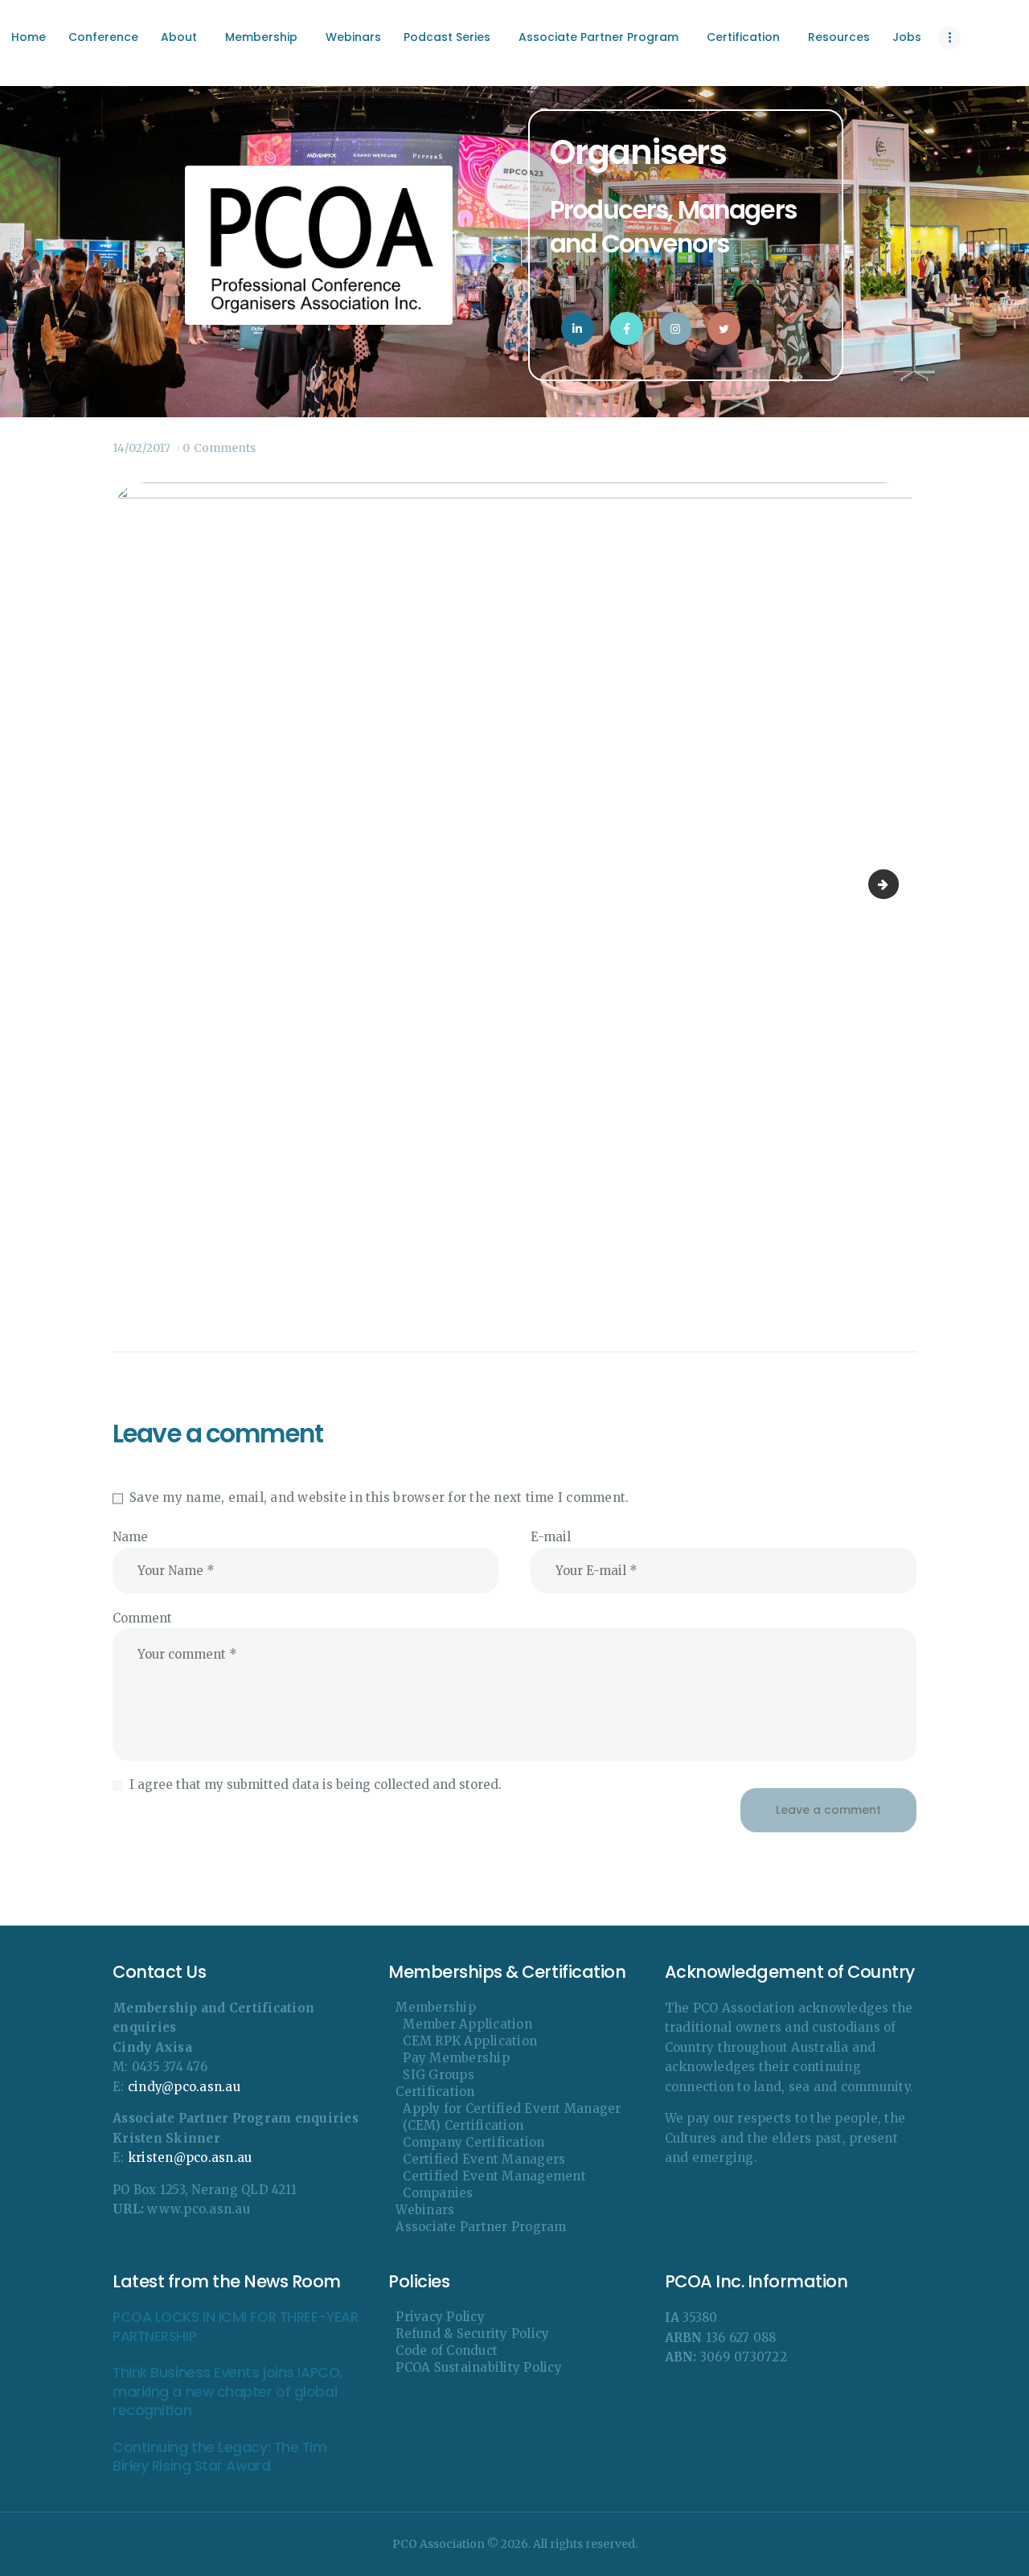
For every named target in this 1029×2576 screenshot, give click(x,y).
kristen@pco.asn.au (190, 2158)
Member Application (467, 2024)
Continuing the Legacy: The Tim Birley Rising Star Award (220, 2457)
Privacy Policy (440, 2317)
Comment (142, 1618)
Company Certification (474, 2142)
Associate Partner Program (481, 2227)
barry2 (893, 884)
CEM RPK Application (470, 2041)
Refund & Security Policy (472, 2334)
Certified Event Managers (484, 2159)
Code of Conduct (447, 2350)
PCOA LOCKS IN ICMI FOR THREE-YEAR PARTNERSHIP (235, 2327)
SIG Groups (439, 2075)
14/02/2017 (141, 448)
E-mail (551, 1537)
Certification (435, 2092)
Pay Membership (456, 2058)
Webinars (425, 2210)
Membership (436, 2007)
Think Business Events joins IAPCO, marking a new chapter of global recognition (228, 2392)
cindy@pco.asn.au (184, 2087)
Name (130, 1537)
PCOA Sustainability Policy (479, 2367)
